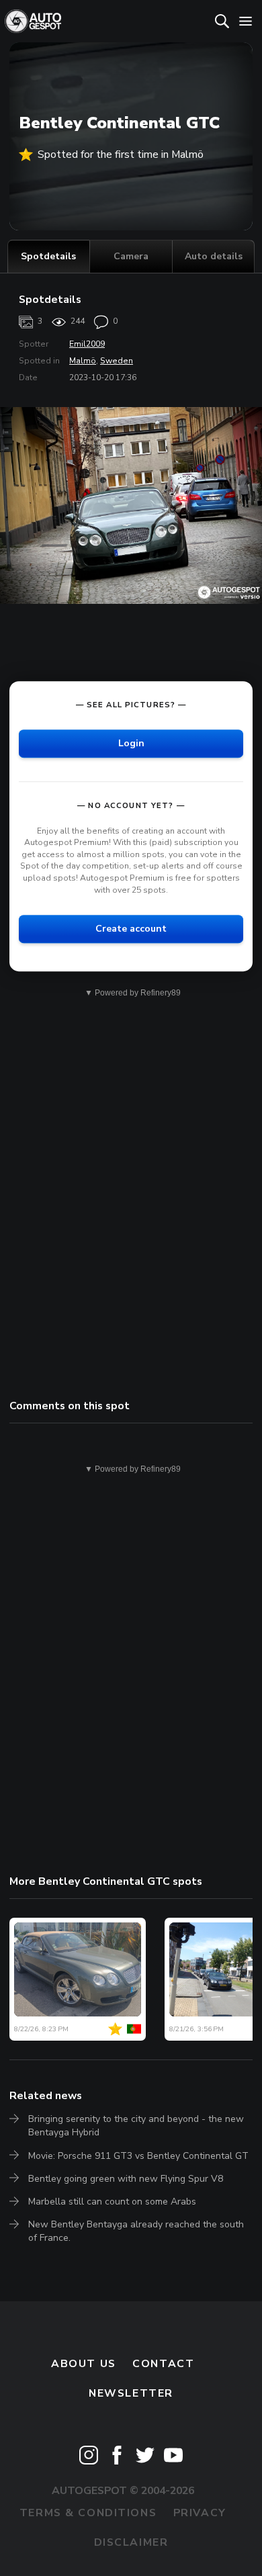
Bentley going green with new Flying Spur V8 (126, 2179)
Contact (163, 2364)
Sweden (117, 361)
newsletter (131, 2393)
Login (131, 743)
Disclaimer (131, 2542)
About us (84, 2364)
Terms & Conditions (88, 2513)
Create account (131, 929)
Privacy (200, 2513)
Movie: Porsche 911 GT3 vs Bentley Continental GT (138, 2156)
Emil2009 (87, 344)
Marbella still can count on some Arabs (112, 2202)
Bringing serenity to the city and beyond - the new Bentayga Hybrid (136, 2126)
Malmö (83, 361)
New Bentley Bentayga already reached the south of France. (136, 2231)
